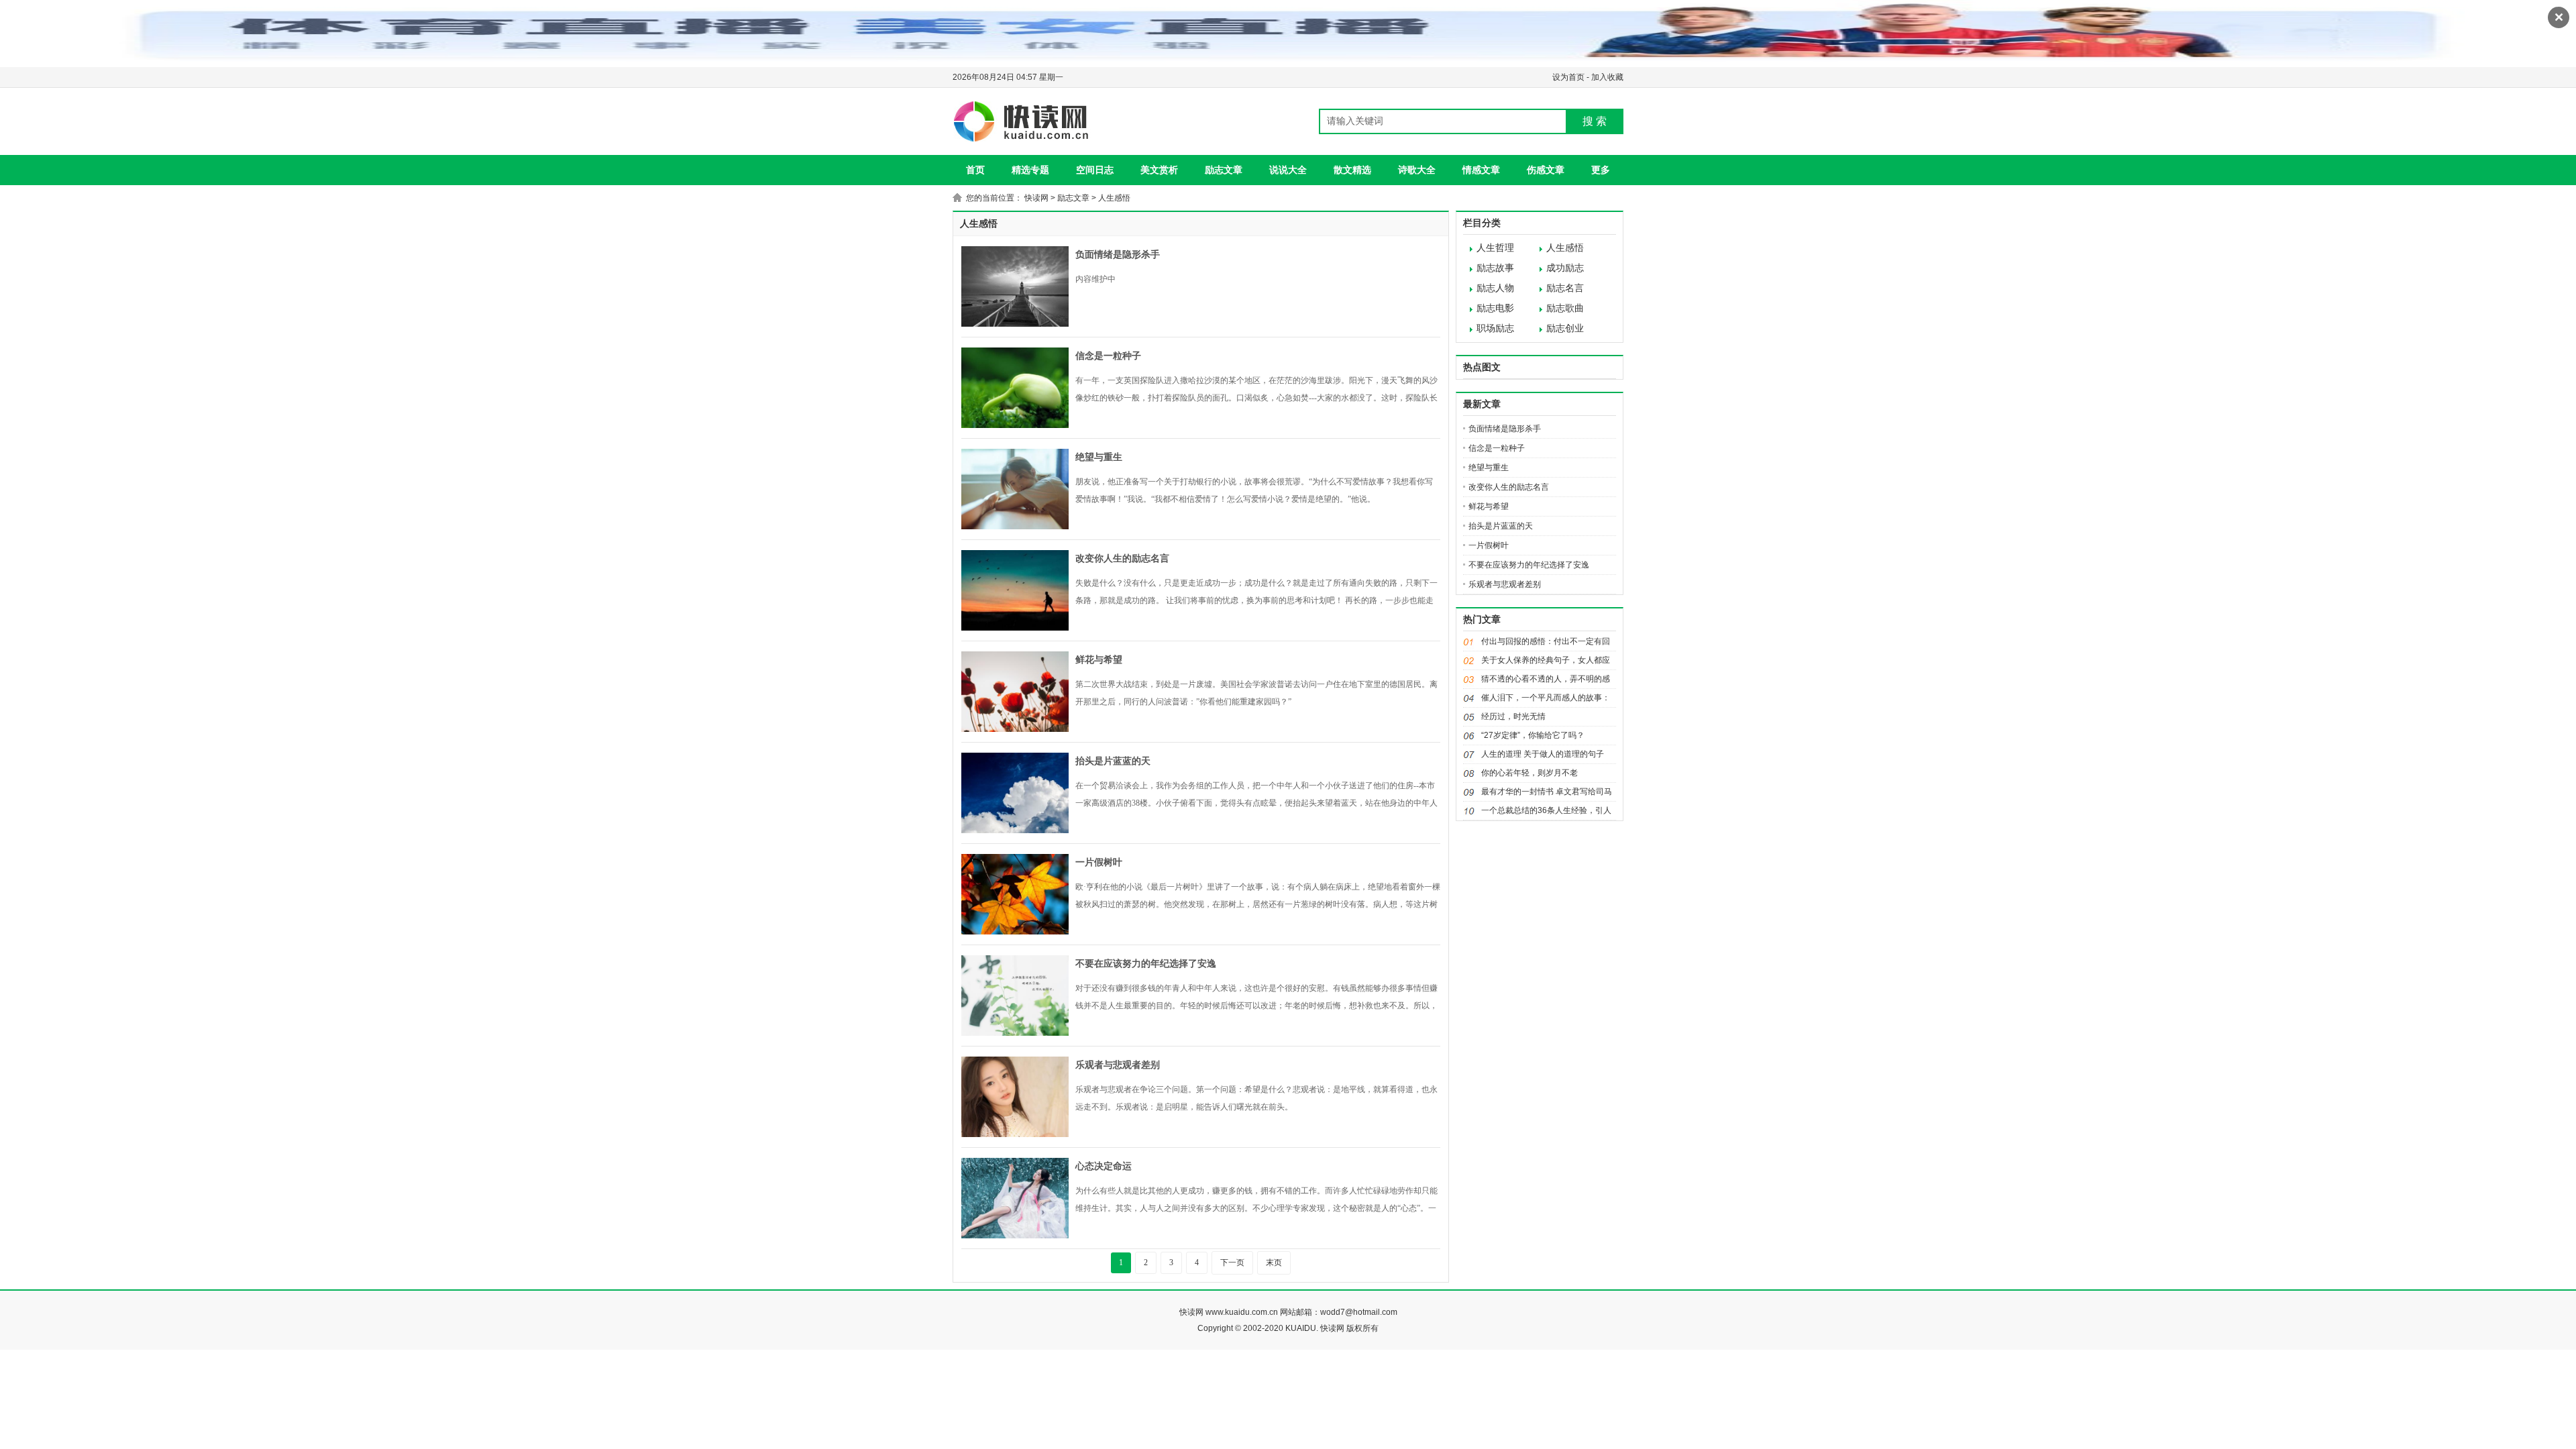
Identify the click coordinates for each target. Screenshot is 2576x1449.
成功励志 (1565, 268)
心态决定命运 (1104, 1166)
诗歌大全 (1417, 170)
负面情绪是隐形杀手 (1118, 255)
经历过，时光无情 (1513, 716)
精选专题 (1030, 170)
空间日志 (1095, 170)
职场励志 (1495, 328)
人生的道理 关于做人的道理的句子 (1543, 754)
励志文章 (1224, 170)
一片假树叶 (1099, 862)
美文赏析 (1159, 170)
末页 (1274, 1263)
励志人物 (1495, 288)
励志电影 (1495, 308)
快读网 (1036, 198)
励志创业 (1565, 328)
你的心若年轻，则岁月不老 (1529, 773)
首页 (975, 170)
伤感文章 (1546, 170)
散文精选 (1352, 170)
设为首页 (1568, 77)
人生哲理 (1495, 248)
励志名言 (1565, 288)
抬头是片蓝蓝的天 (1113, 761)
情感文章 (1481, 170)
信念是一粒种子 (1108, 356)
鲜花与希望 (1099, 660)
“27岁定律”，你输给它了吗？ (1533, 735)
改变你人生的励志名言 (1122, 558)
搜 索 (1595, 121)
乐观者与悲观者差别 (1118, 1065)
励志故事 (1495, 268)
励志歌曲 (1565, 308)
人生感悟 (1114, 198)
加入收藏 (1607, 77)
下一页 (1232, 1263)
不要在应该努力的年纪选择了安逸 (1146, 964)
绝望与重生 (1099, 457)
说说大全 (1288, 170)
